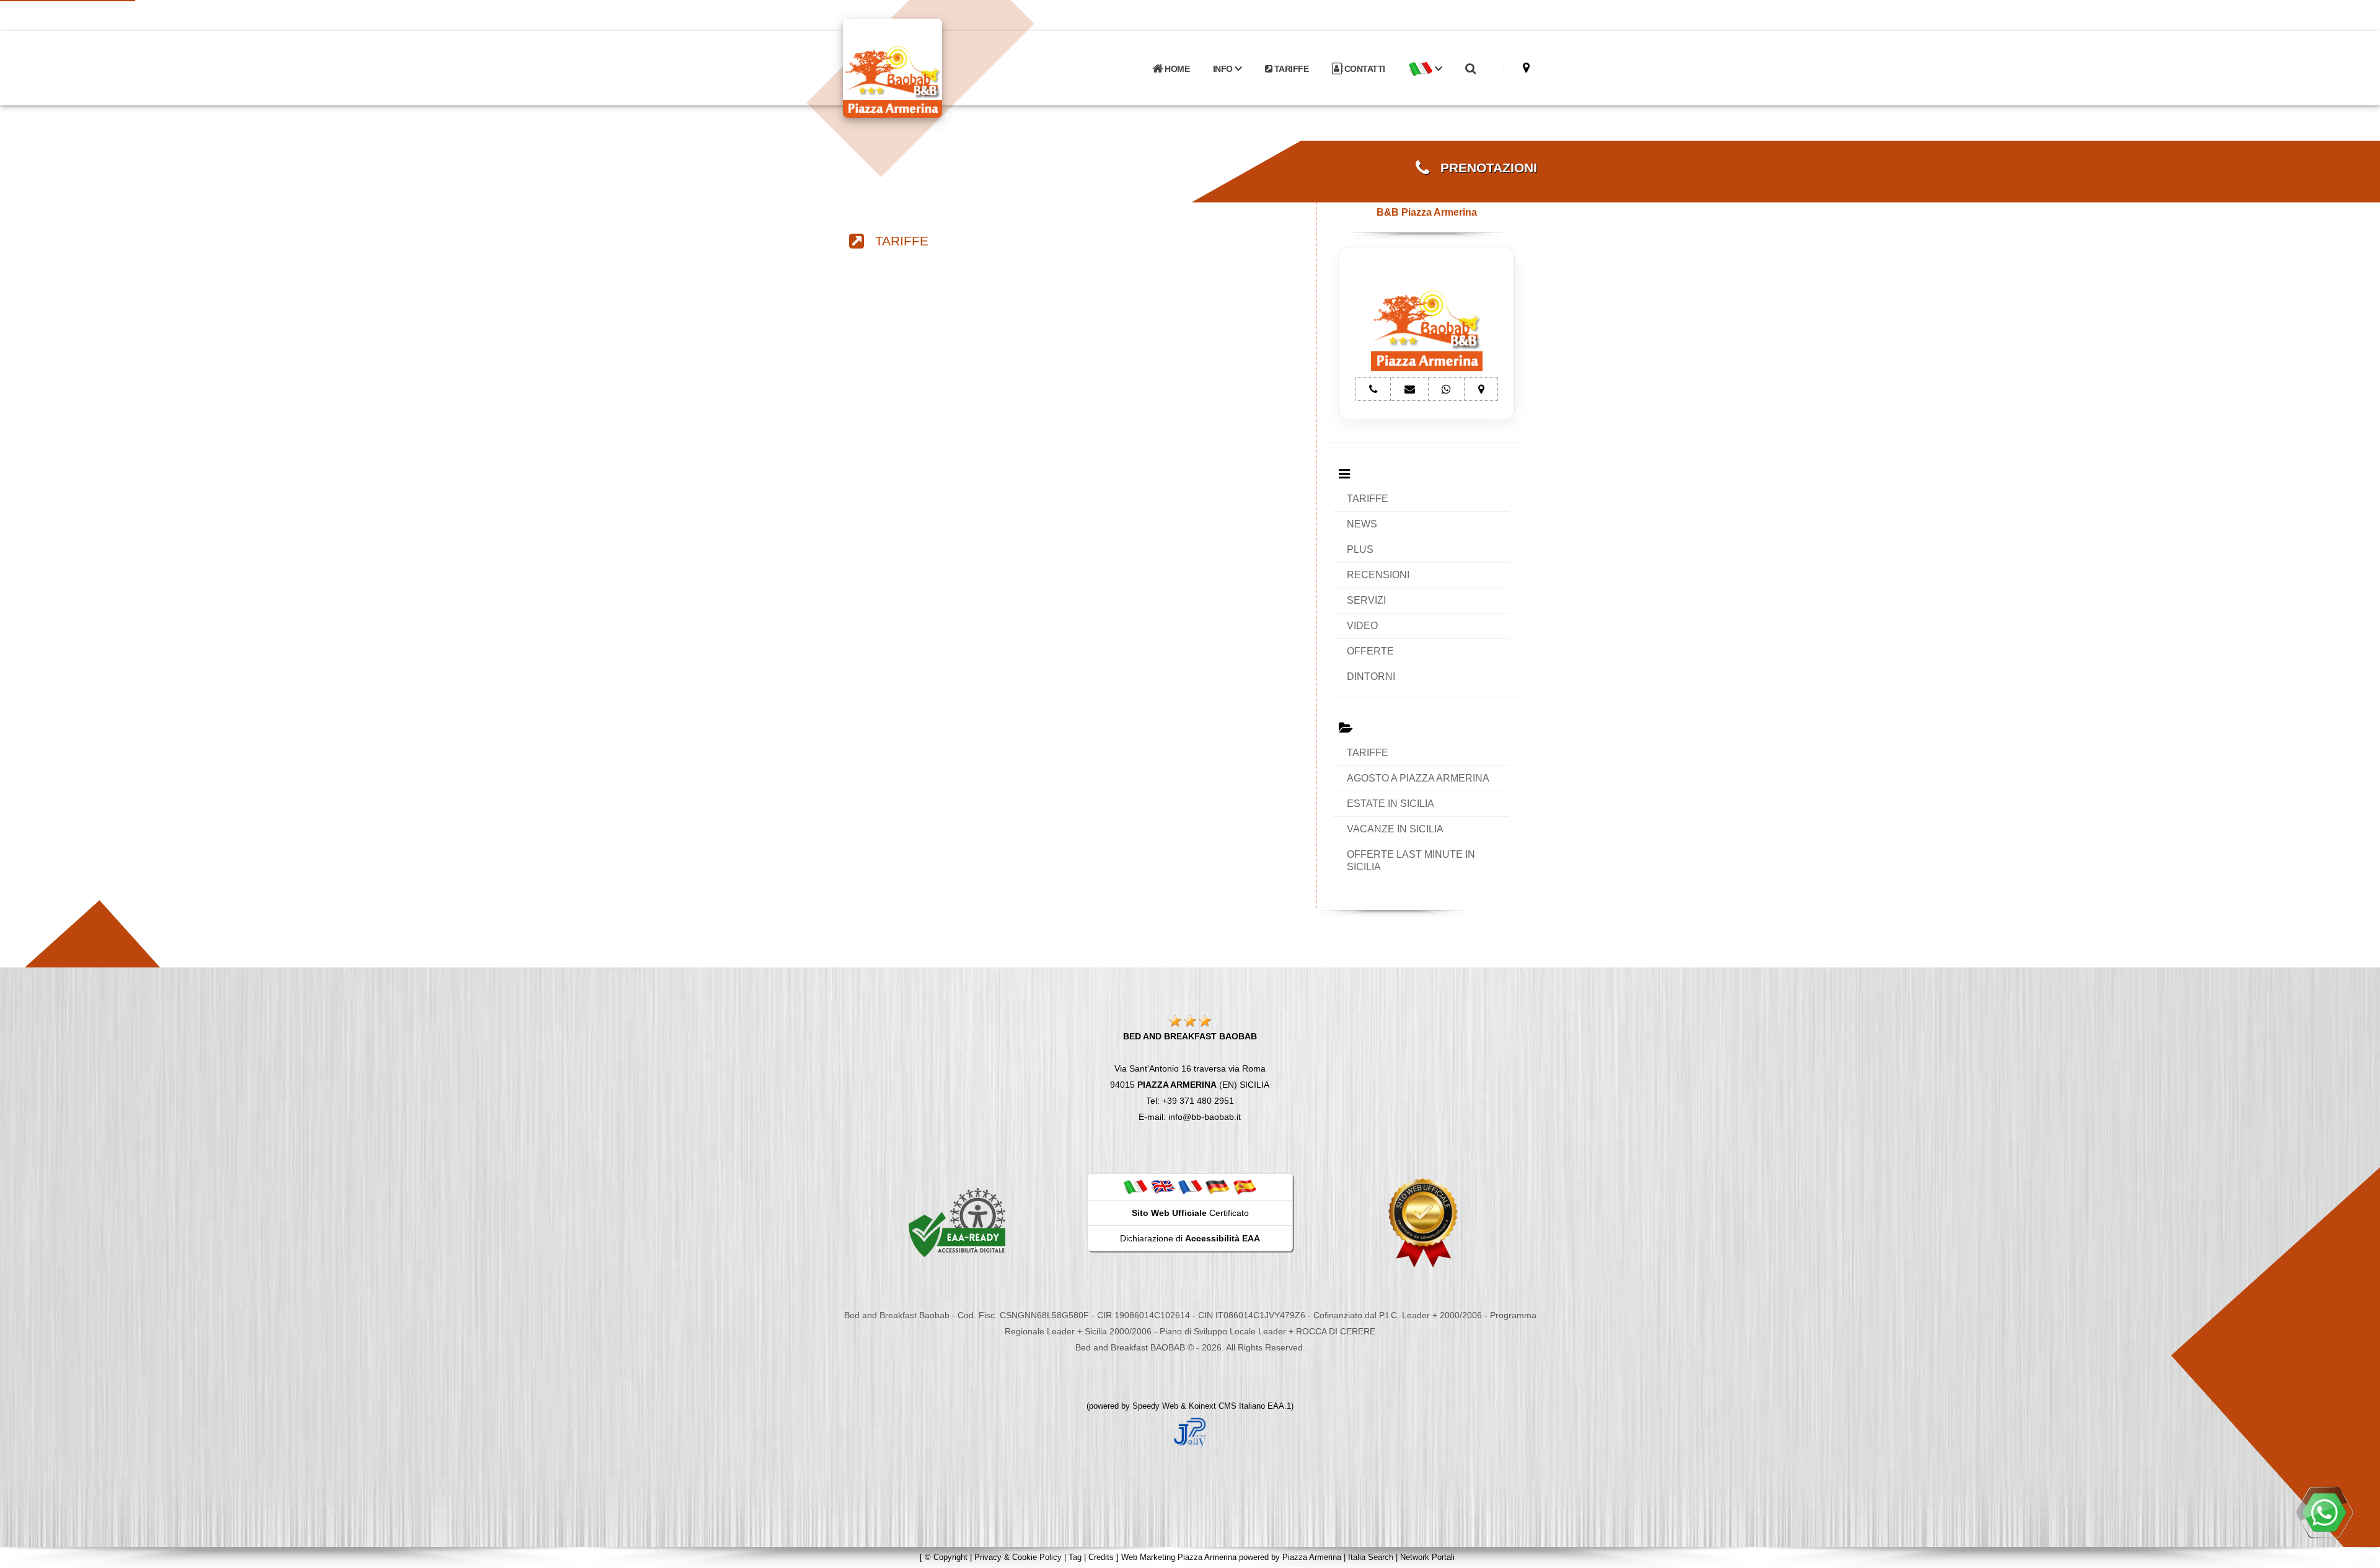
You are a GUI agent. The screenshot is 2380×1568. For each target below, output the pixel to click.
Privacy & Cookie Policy (1018, 1557)
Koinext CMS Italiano (1228, 1406)
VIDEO (1362, 626)
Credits (1101, 1557)
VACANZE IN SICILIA (1395, 829)
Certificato (1190, 1213)
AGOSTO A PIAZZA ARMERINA (1418, 778)
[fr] (1190, 1186)
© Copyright (946, 1557)
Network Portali (1427, 1557)
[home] (925, 67)
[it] (1135, 1186)
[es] (1245, 1186)
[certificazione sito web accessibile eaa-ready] (957, 1222)
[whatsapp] (2324, 1512)
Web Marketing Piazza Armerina (1179, 1557)
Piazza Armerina (1312, 1557)
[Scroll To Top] (2358, 1554)
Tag (1075, 1557)
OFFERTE (1370, 651)
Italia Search (1371, 1557)
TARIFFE (1290, 69)
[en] (1163, 1186)
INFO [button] (1224, 69)
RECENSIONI (1378, 575)
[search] (1470, 69)
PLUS (1360, 549)
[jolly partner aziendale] (1190, 1432)
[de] (1217, 1186)
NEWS (1362, 524)
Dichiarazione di (1190, 1238)
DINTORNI (1371, 676)
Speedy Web (1155, 1406)
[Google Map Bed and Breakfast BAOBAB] (1526, 68)
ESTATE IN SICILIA (1391, 804)
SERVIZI (1366, 600)
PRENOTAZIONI (1483, 168)
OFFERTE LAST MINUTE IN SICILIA (1411, 861)
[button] (1425, 69)
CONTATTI (1364, 69)
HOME (1176, 69)
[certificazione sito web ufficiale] (1423, 1222)
